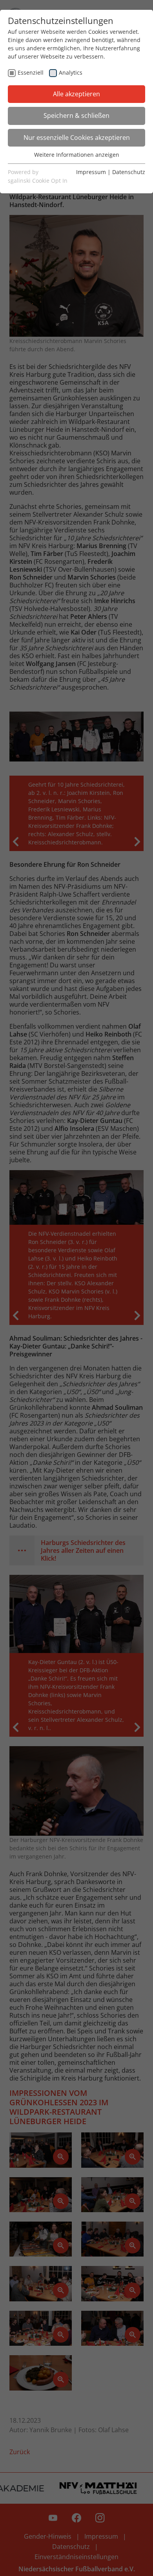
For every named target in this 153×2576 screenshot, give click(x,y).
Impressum (91, 172)
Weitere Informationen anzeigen (77, 155)
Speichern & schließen (76, 116)
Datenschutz (129, 172)
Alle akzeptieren (76, 94)
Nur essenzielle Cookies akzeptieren (77, 138)
